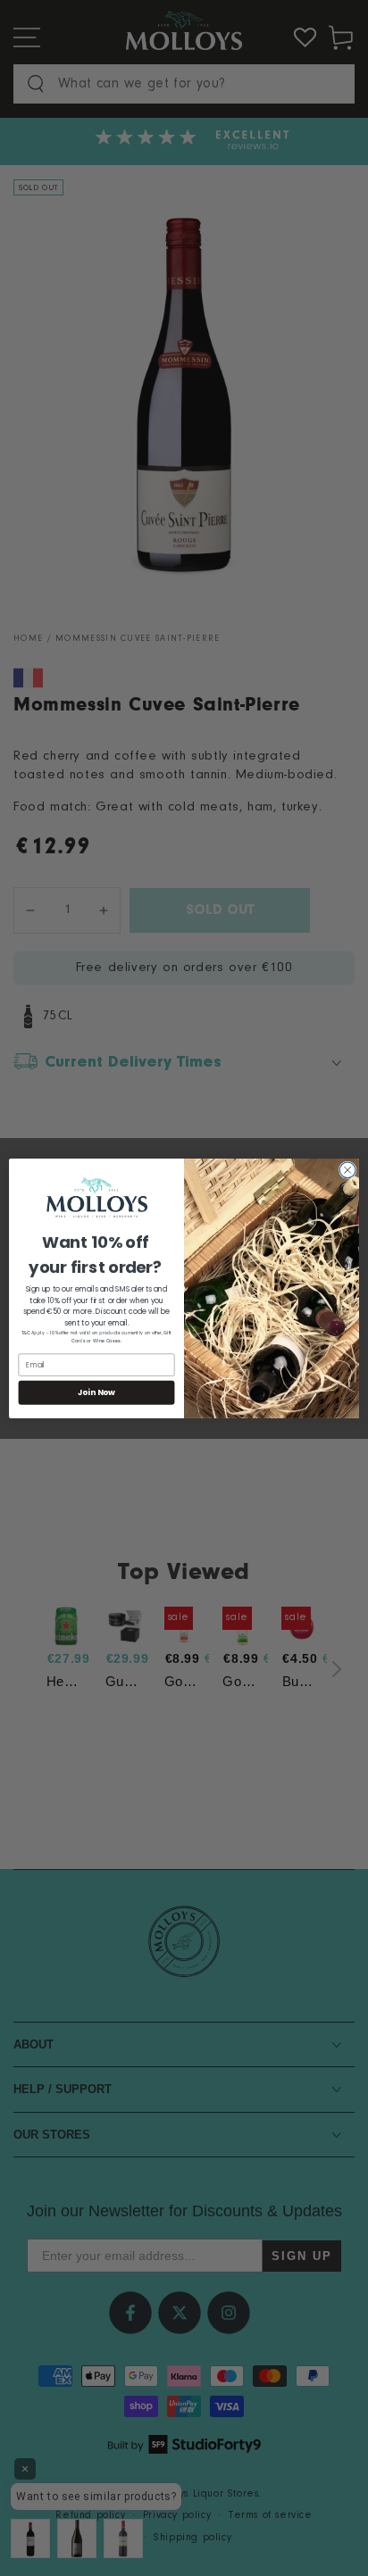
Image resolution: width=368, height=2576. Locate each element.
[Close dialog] (347, 1170)
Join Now (97, 1392)
